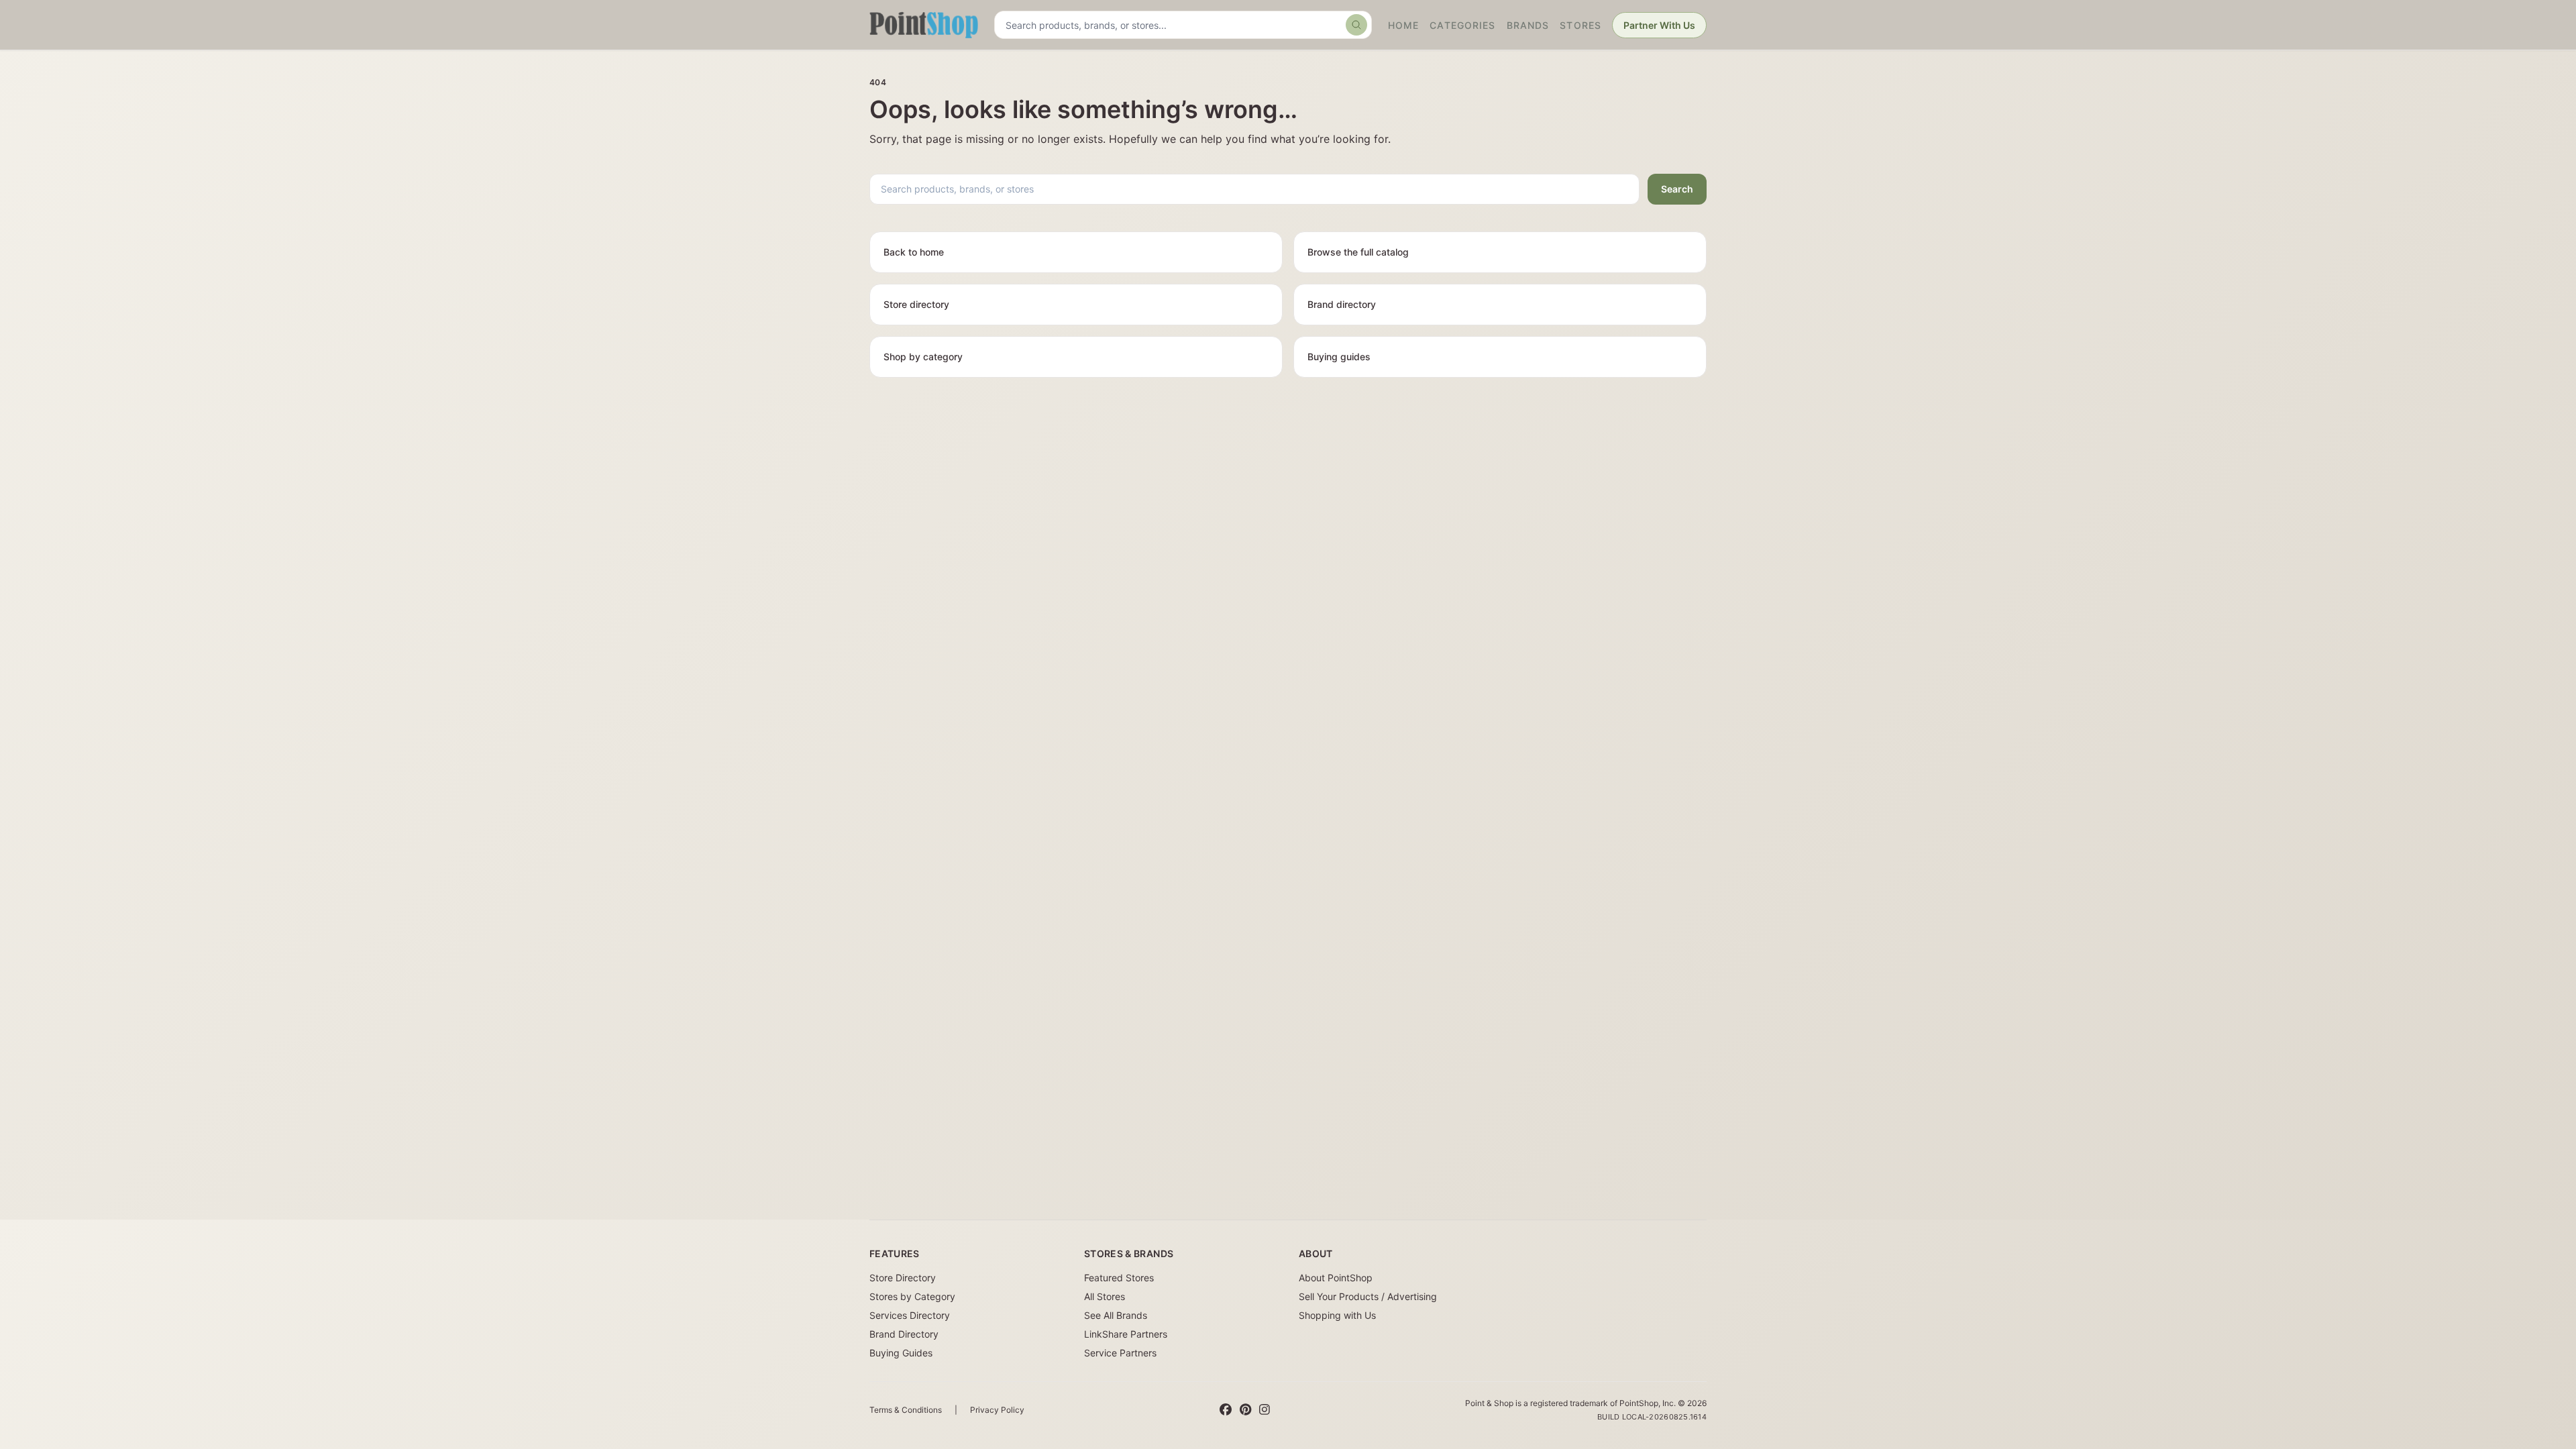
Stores (1580, 25)
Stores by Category (912, 1296)
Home (1403, 25)
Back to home (914, 252)
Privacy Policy (997, 1410)
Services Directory (910, 1315)
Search (1677, 189)
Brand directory (1342, 304)
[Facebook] (1226, 1410)
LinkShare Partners (1126, 1334)
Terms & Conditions (906, 1410)
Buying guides (1339, 357)
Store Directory (903, 1278)
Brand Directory (904, 1334)
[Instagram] (1265, 1410)
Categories (1462, 25)
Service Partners (1120, 1353)
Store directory (916, 304)
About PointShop (1336, 1278)
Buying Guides (901, 1353)
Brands (1528, 25)
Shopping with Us (1337, 1315)
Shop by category (923, 357)
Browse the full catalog (1358, 252)
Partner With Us (1659, 25)
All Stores (1105, 1296)
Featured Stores (1119, 1278)
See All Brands (1116, 1315)
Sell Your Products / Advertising (1368, 1296)
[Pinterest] (1245, 1410)
